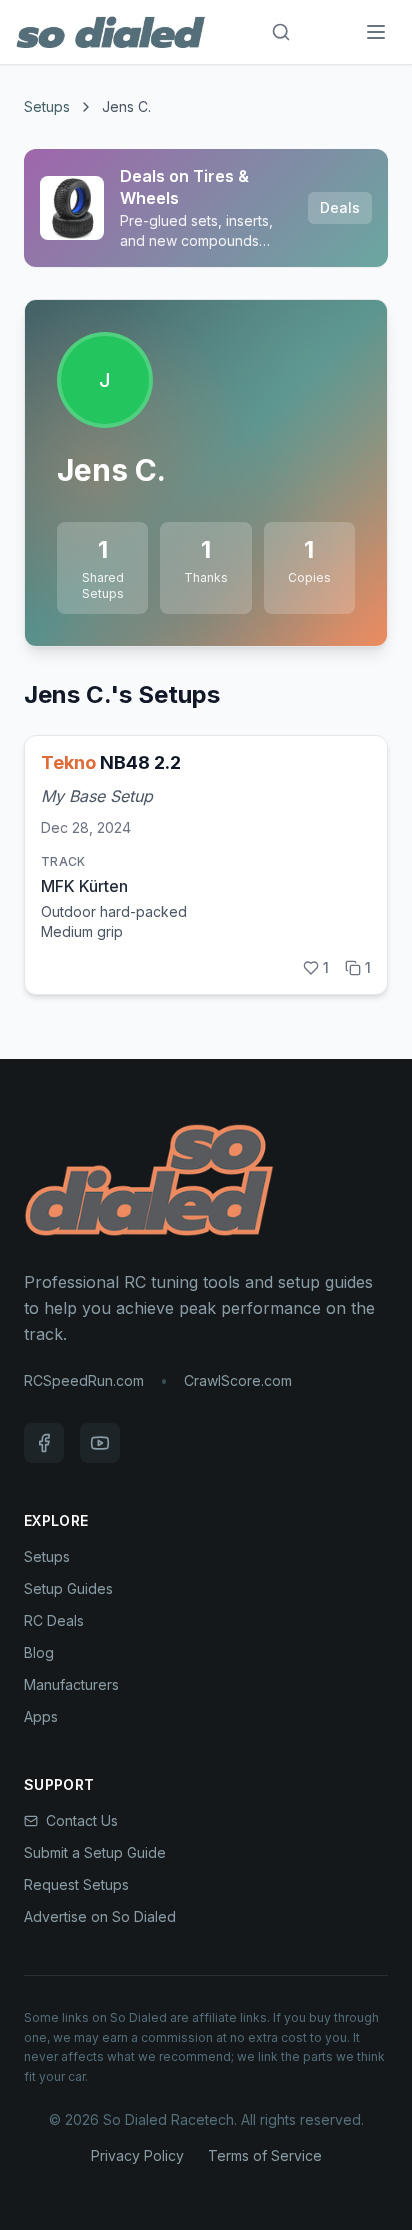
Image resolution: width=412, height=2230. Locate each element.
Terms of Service (265, 2155)
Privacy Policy (137, 2155)
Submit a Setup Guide (95, 1852)
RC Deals (54, 1620)
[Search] (281, 32)
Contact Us (82, 1820)
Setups (47, 106)
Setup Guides (68, 1588)
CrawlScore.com (238, 1380)
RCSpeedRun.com (84, 1380)
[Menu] (376, 32)
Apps (41, 1716)
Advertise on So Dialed (100, 1916)
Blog (39, 1652)
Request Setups (76, 1884)
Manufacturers (71, 1684)
